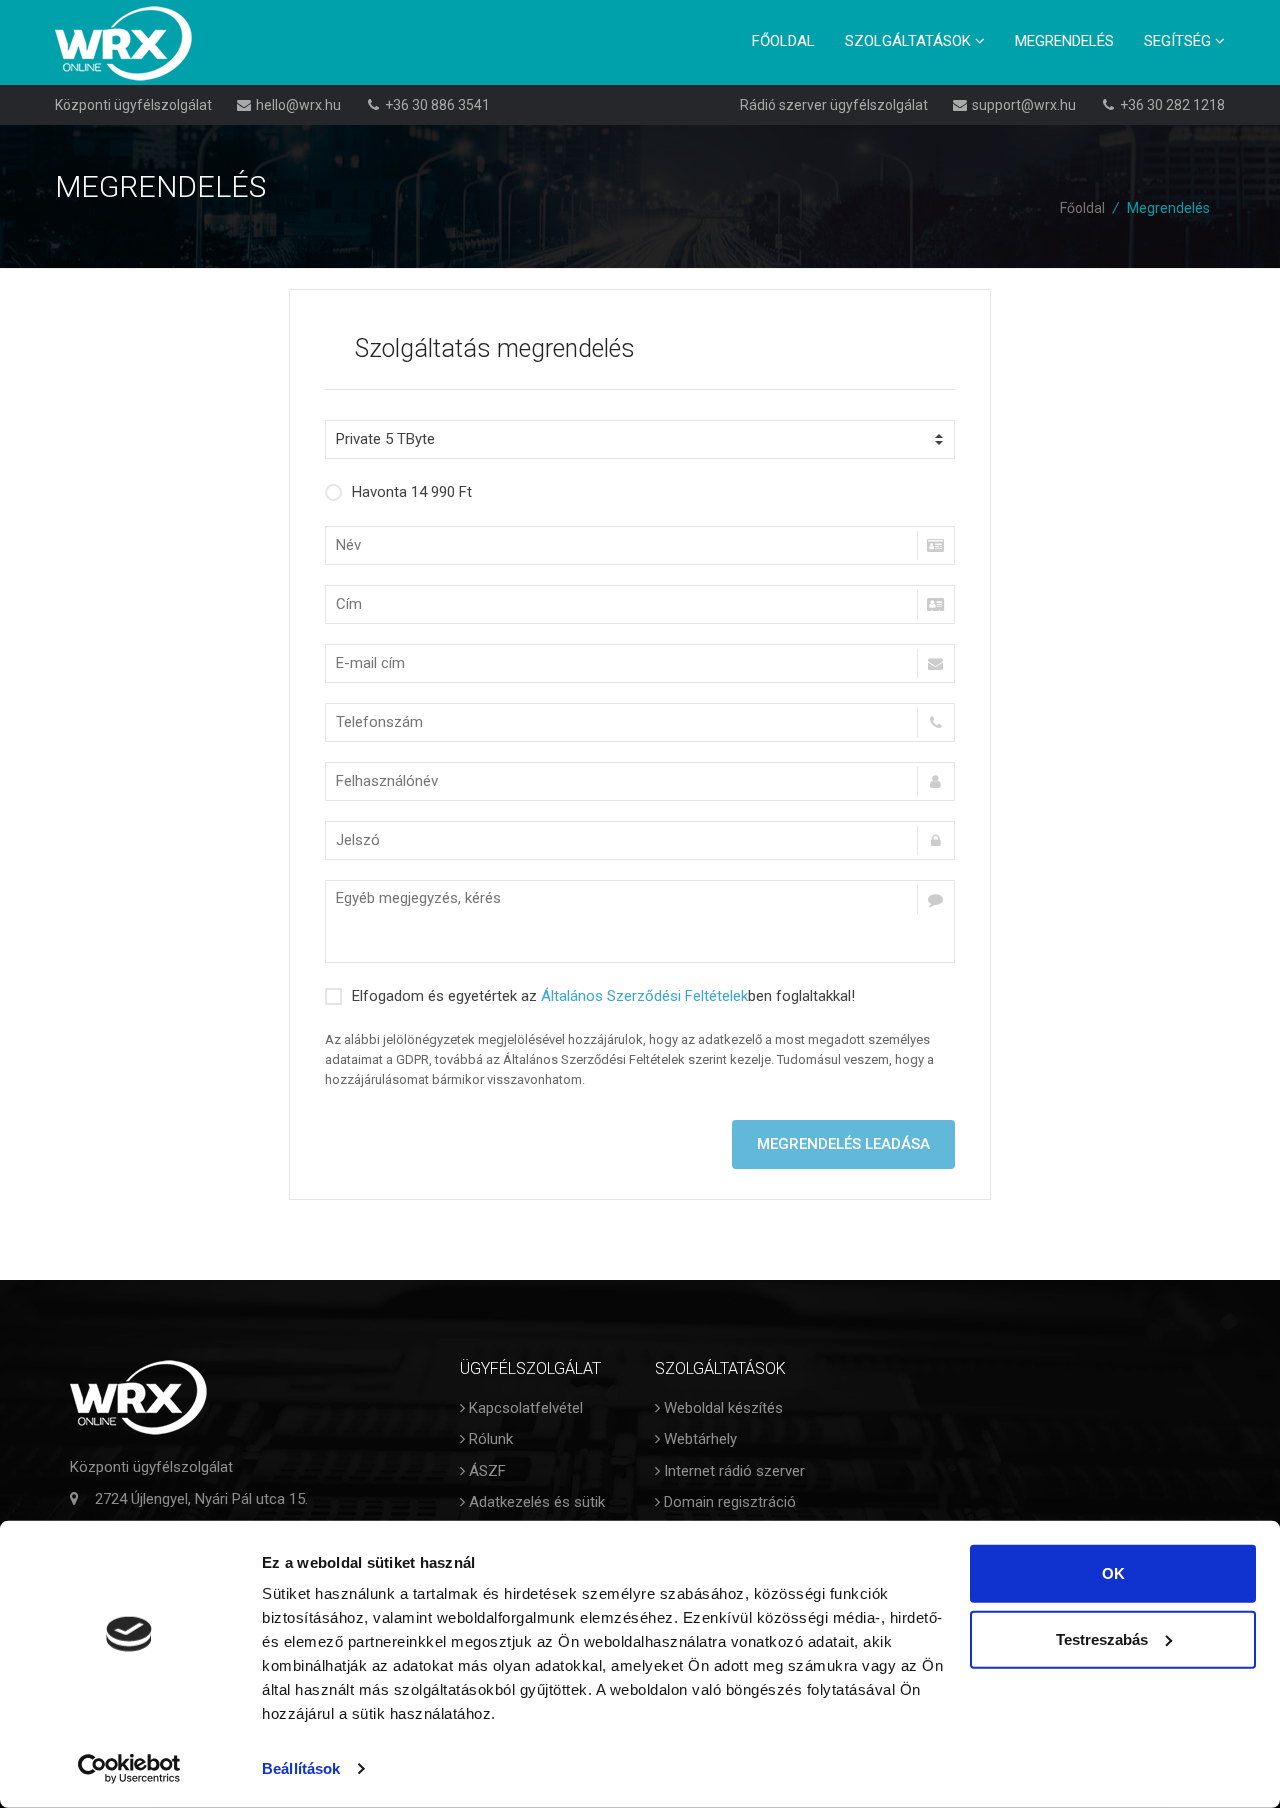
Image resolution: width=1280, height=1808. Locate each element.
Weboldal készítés (721, 1408)
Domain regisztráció (728, 1502)
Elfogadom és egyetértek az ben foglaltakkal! (603, 996)
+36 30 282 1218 (1172, 105)
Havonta (412, 492)
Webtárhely (698, 1439)
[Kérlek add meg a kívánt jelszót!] (640, 840)
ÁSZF (485, 1471)
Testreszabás (1102, 1638)
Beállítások (301, 1768)
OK (1113, 1573)
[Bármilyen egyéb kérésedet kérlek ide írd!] (640, 921)
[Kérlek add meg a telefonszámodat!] (640, 722)
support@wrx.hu (1024, 105)
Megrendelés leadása (843, 1144)
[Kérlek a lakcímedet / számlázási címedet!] (640, 604)
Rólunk (489, 1439)
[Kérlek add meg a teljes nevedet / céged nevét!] (640, 545)
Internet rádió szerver (732, 1471)
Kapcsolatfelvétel (524, 1408)
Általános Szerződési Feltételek (644, 996)
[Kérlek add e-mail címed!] (640, 663)
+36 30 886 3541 (437, 105)
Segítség (1179, 41)
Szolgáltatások (910, 41)
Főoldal (783, 41)
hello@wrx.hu (298, 105)
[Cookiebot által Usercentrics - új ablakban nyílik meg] (129, 1769)
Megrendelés (1064, 41)
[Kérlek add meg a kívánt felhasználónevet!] (640, 781)
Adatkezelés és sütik (535, 1502)
